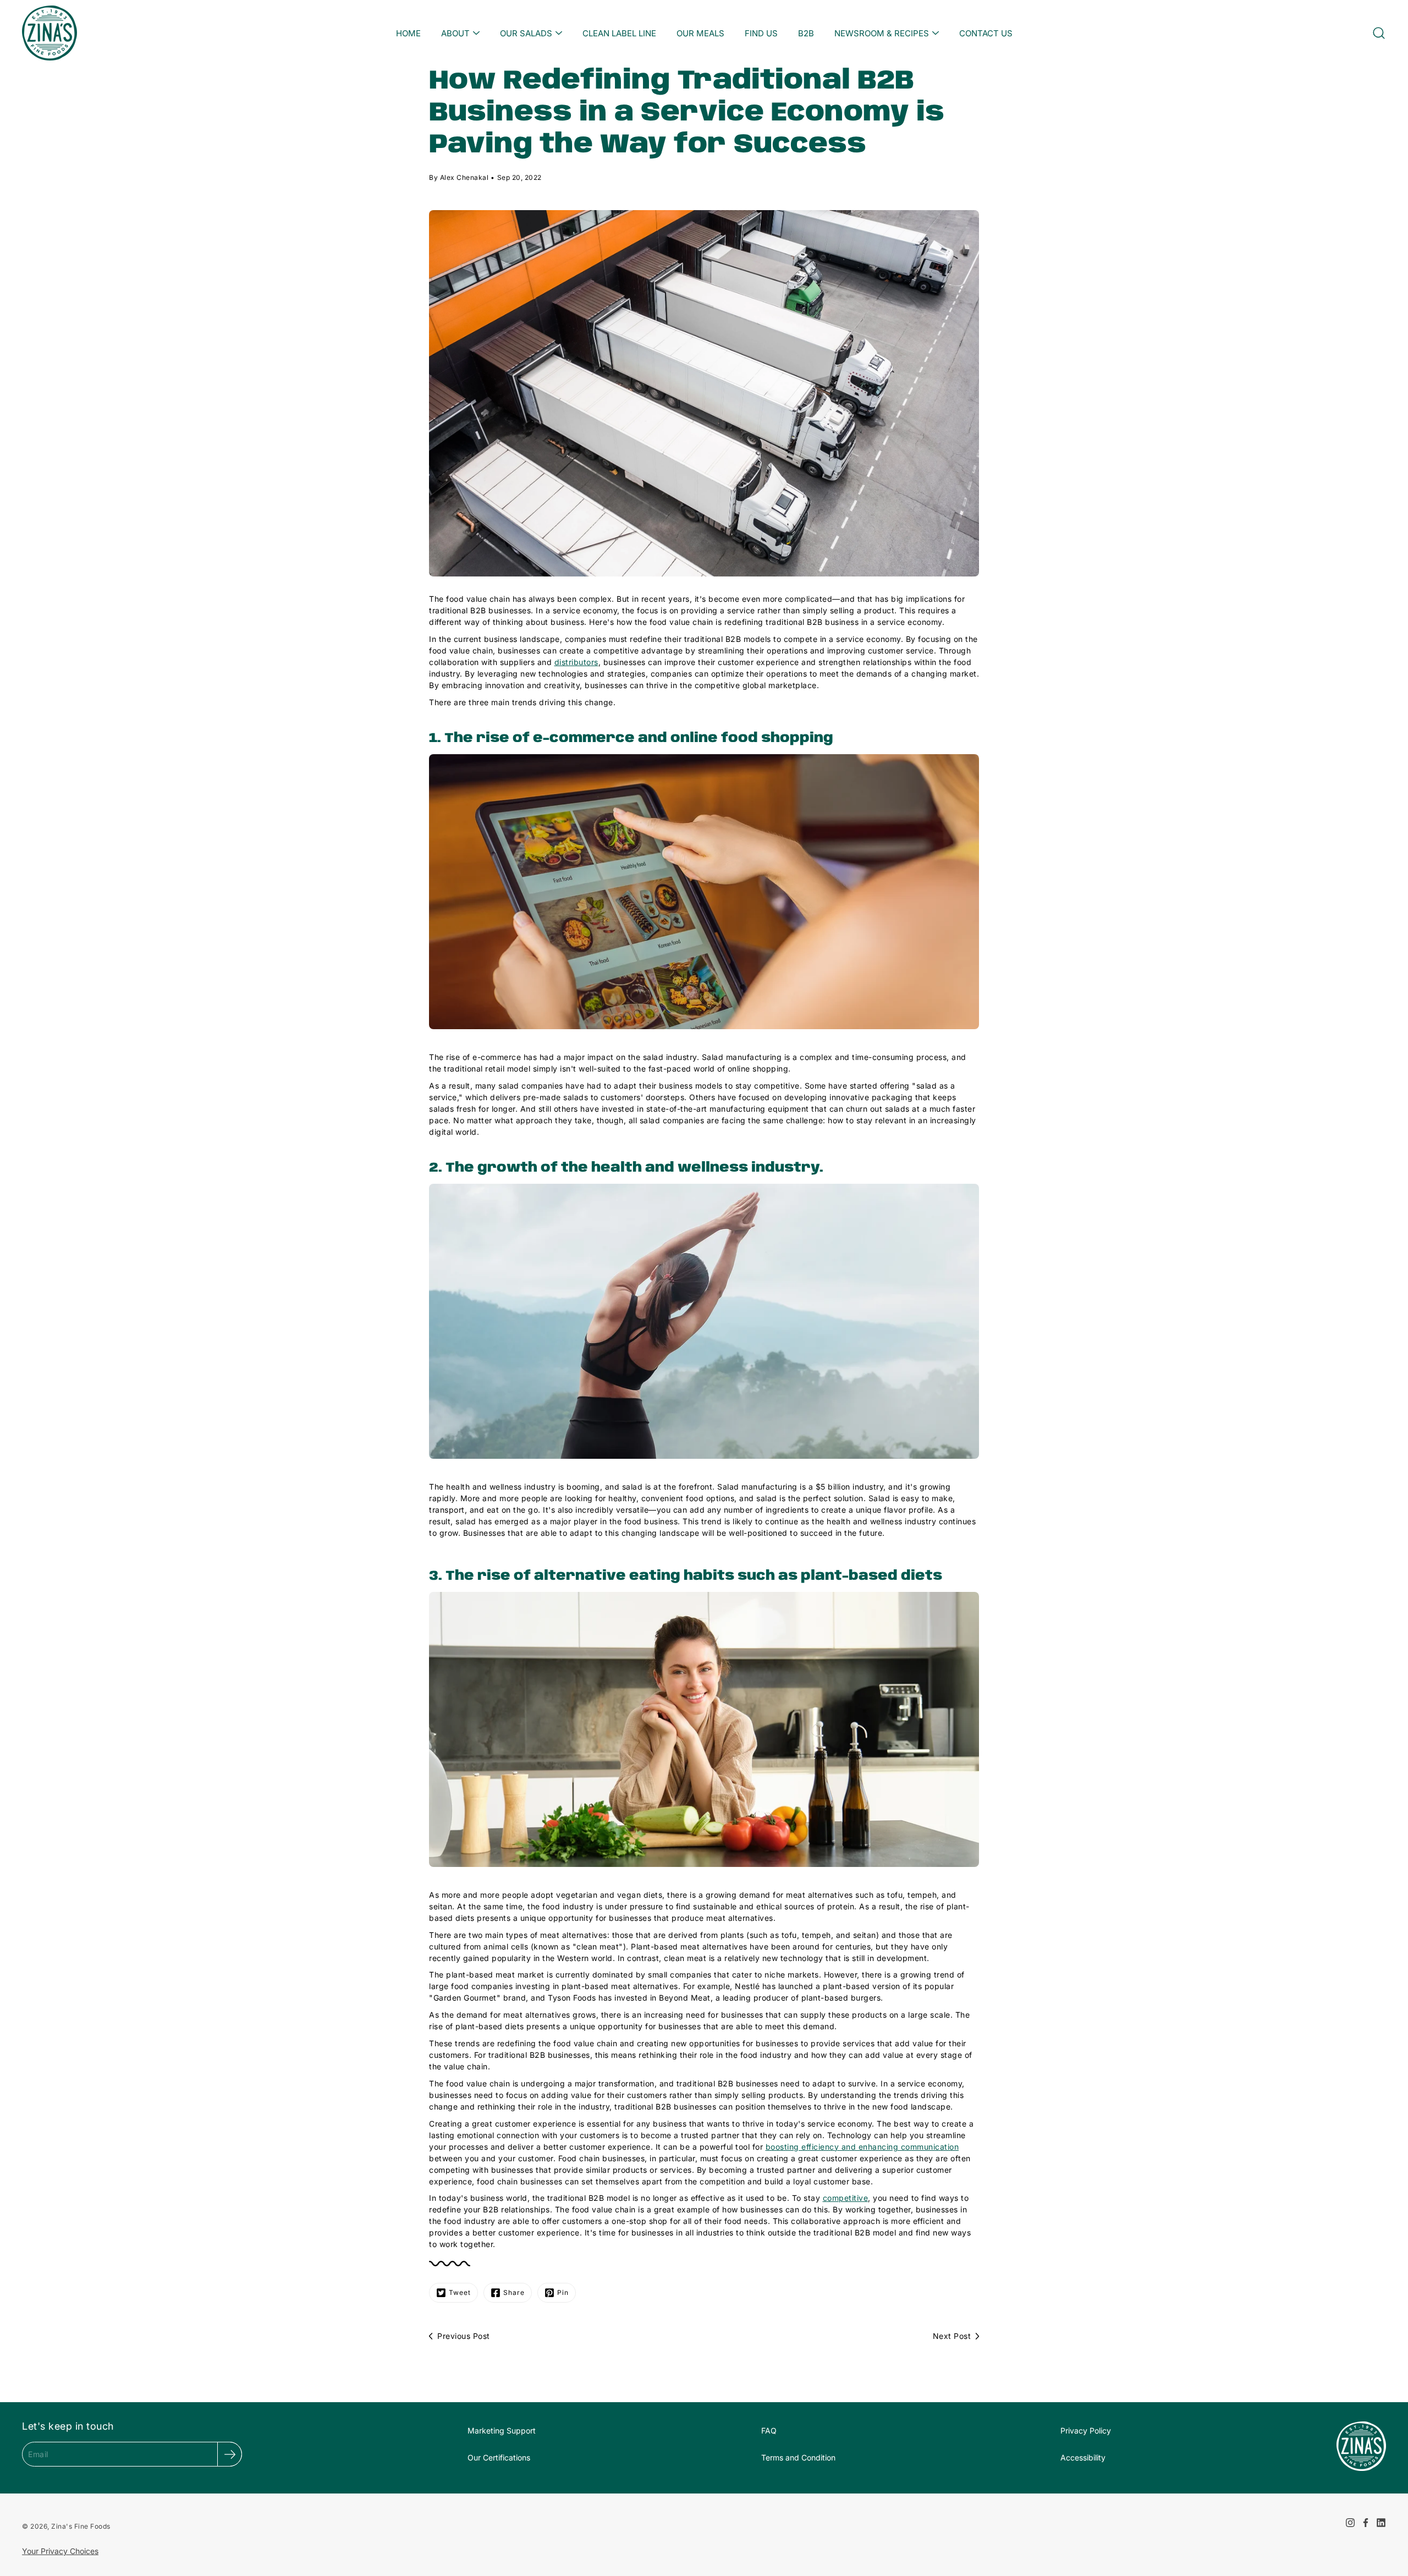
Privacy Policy (1086, 2431)
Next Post (952, 2336)
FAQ (769, 2431)
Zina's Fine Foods (81, 2526)
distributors (576, 662)
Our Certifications (499, 2457)
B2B (806, 33)
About (455, 33)
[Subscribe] (230, 2454)
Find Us (761, 33)
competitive (846, 2198)
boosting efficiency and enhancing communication (862, 2147)
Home (408, 33)
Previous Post (464, 2336)
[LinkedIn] (1381, 2523)
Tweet (460, 2292)
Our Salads (526, 33)
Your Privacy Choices (60, 2551)
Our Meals (700, 33)
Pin (563, 2292)
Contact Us (986, 33)
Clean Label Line (619, 33)
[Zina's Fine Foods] (50, 33)
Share (514, 2292)
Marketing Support (502, 2431)
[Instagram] (1350, 2523)
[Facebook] (1366, 2523)
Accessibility (1083, 2457)
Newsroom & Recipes (882, 33)
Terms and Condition (798, 2457)
